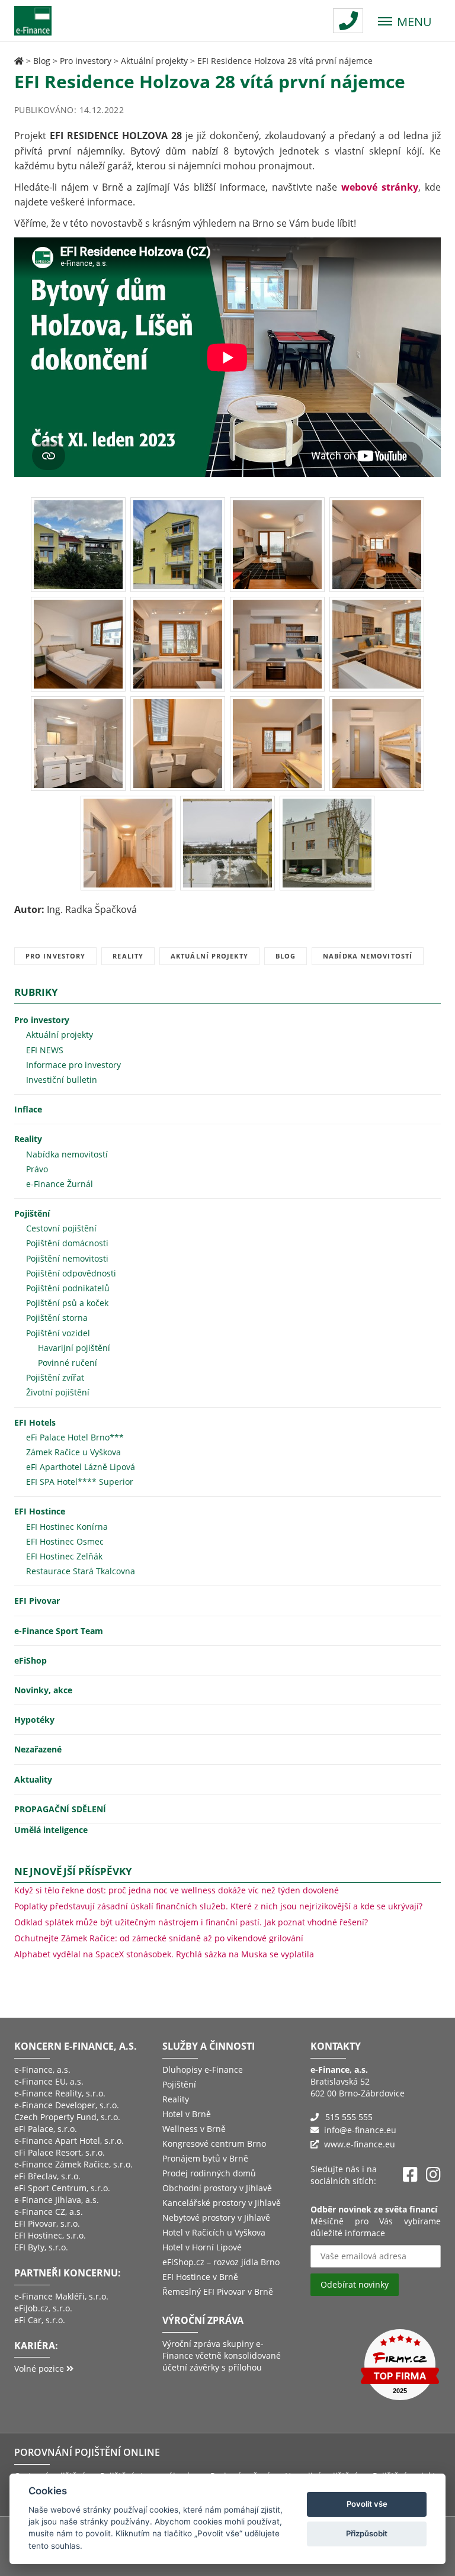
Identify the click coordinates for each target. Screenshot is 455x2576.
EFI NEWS (45, 1050)
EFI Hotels (35, 1422)
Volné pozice (40, 2368)
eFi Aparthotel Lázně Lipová (81, 1467)
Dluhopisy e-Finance (203, 2070)
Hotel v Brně (187, 2114)
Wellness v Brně (194, 2129)
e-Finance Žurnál (60, 1184)
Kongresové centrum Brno (214, 2144)
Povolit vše (367, 2504)
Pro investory (86, 61)
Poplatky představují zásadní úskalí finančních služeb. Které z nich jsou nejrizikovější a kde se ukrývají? (218, 1906)
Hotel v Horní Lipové (202, 2247)
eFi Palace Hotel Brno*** (75, 1437)
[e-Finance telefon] (348, 21)
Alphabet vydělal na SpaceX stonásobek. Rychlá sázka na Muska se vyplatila (164, 1954)
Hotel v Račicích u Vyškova (214, 2232)
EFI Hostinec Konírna (67, 1527)
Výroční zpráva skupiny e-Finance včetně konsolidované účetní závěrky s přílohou (222, 2355)
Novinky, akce (43, 1690)
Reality (128, 956)
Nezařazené (38, 1749)
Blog (42, 61)
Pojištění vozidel (58, 1333)
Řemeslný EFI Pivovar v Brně (218, 2292)
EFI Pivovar (37, 1601)
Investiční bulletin (62, 1080)
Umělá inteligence (51, 1830)
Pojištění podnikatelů (68, 1288)
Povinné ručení (68, 1363)
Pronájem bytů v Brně (205, 2158)
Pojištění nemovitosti (67, 1258)
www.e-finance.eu (360, 2144)
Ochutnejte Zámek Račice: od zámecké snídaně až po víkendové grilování (159, 1938)
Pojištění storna (57, 1318)
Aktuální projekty (154, 61)
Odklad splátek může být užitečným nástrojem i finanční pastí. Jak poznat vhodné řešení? (191, 1922)
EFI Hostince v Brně (200, 2277)
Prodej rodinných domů (209, 2173)
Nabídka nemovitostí (368, 956)
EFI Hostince (40, 1511)
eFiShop (31, 1660)
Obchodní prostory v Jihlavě (217, 2188)
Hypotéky (34, 1720)
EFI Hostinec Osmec (65, 1541)
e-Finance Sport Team (59, 1631)
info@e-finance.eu (360, 2130)
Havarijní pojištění (74, 1348)
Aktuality (33, 1779)
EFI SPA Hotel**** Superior (80, 1482)
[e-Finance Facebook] (410, 2175)
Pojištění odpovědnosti (71, 1273)
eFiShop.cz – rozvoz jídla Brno (221, 2262)
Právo (37, 1169)
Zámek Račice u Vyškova (73, 1452)
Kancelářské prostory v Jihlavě (222, 2203)
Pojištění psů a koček (67, 1303)
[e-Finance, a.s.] (19, 61)
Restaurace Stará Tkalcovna (81, 1571)
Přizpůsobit (367, 2533)
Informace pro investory (73, 1065)
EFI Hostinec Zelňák (64, 1556)
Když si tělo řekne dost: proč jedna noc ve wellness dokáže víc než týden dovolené (177, 1890)
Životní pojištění (58, 1392)
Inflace (28, 1109)
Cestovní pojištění (61, 1228)
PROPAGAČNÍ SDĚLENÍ (60, 1809)
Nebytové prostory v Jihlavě (216, 2218)
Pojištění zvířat (55, 1377)
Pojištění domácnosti (67, 1243)
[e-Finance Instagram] (433, 2175)
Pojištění (32, 1213)
